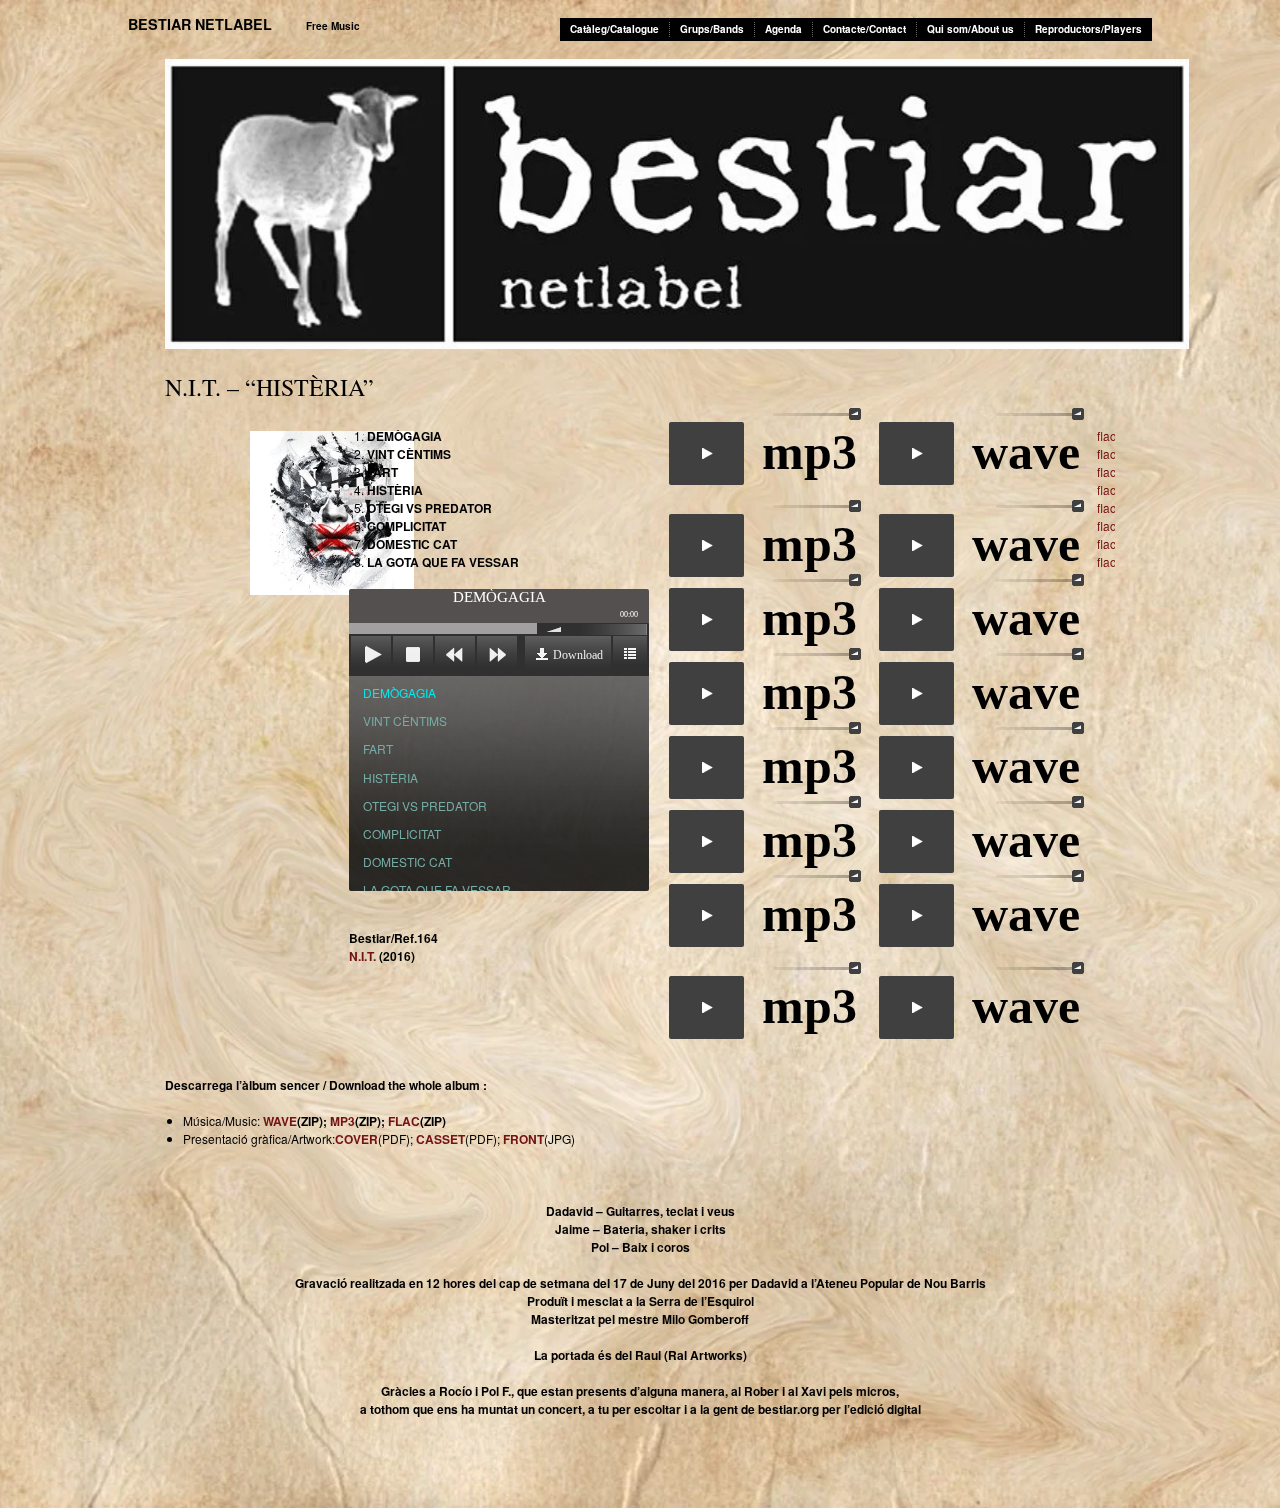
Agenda (783, 29)
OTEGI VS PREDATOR (425, 805)
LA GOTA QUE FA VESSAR (437, 889)
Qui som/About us (970, 29)
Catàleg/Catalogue (614, 29)
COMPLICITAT (402, 833)
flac (1106, 435)
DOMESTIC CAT (407, 861)
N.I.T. (362, 956)
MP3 (342, 1121)
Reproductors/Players (1088, 29)
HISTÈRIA (390, 777)
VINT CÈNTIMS (405, 720)
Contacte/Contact (864, 29)
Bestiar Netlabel (200, 24)
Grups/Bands (712, 29)
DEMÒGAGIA (399, 692)
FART (378, 748)
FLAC (404, 1121)
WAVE (280, 1121)
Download (578, 655)
